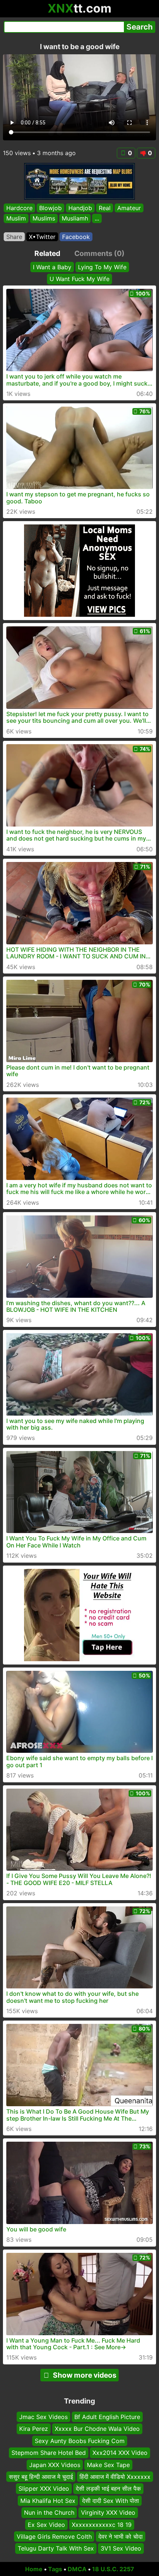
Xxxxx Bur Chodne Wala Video (97, 2429)
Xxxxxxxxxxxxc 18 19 (102, 2524)
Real (105, 208)
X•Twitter (42, 237)
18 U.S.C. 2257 (113, 2569)
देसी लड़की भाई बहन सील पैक (108, 2488)
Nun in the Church (49, 2512)
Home (34, 2569)
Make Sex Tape (108, 2464)
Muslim (16, 219)
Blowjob (50, 208)
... (97, 219)
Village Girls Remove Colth (54, 2536)
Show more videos (85, 2375)
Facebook (76, 237)
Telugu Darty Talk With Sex (56, 2548)
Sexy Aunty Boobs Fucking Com (80, 2441)
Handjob (80, 208)
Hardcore (19, 208)
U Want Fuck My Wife (79, 279)
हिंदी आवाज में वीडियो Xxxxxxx (115, 2477)
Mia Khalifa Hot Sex (48, 2501)
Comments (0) (99, 253)
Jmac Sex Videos (43, 2417)
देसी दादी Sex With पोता (111, 2501)
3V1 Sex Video (121, 2548)
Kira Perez (34, 2429)
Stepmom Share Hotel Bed (49, 2453)
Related (47, 253)
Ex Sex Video (46, 2524)
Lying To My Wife (102, 267)
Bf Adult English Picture (107, 2417)
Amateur (129, 208)
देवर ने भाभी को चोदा (121, 2536)
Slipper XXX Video (44, 2488)
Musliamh (75, 219)
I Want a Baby (52, 267)
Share (14, 237)
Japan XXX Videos (55, 2464)
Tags (55, 2569)
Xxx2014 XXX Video (120, 2453)
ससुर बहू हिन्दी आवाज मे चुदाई (41, 2477)
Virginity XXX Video (108, 2512)
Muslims (44, 219)
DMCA (77, 2569)
